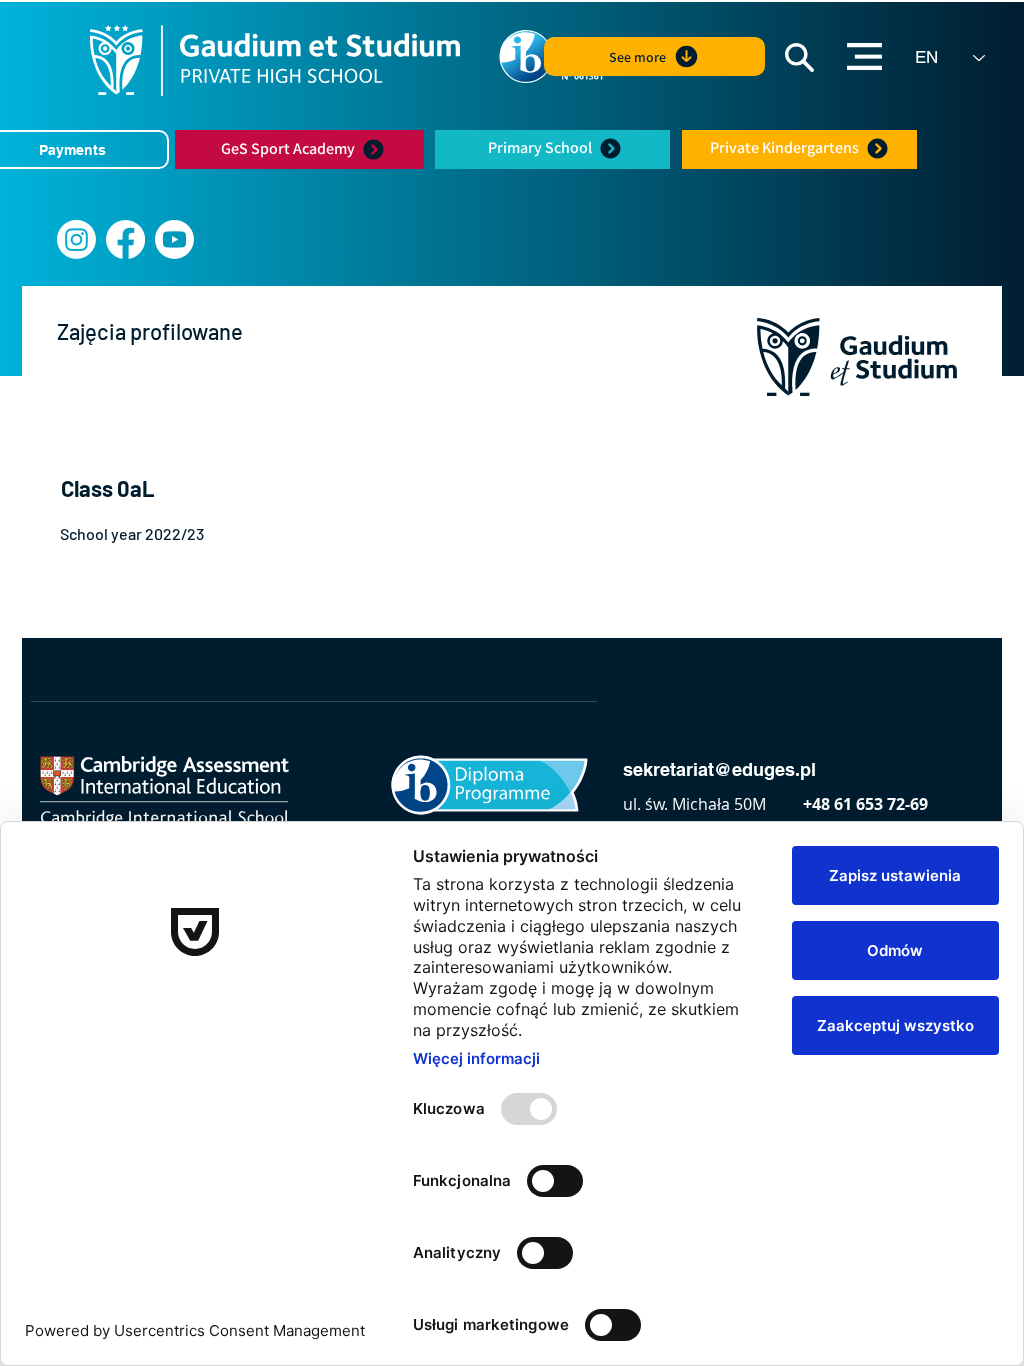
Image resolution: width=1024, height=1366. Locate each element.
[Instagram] (76, 239)
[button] (799, 57)
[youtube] (174, 239)
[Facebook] (125, 239)
